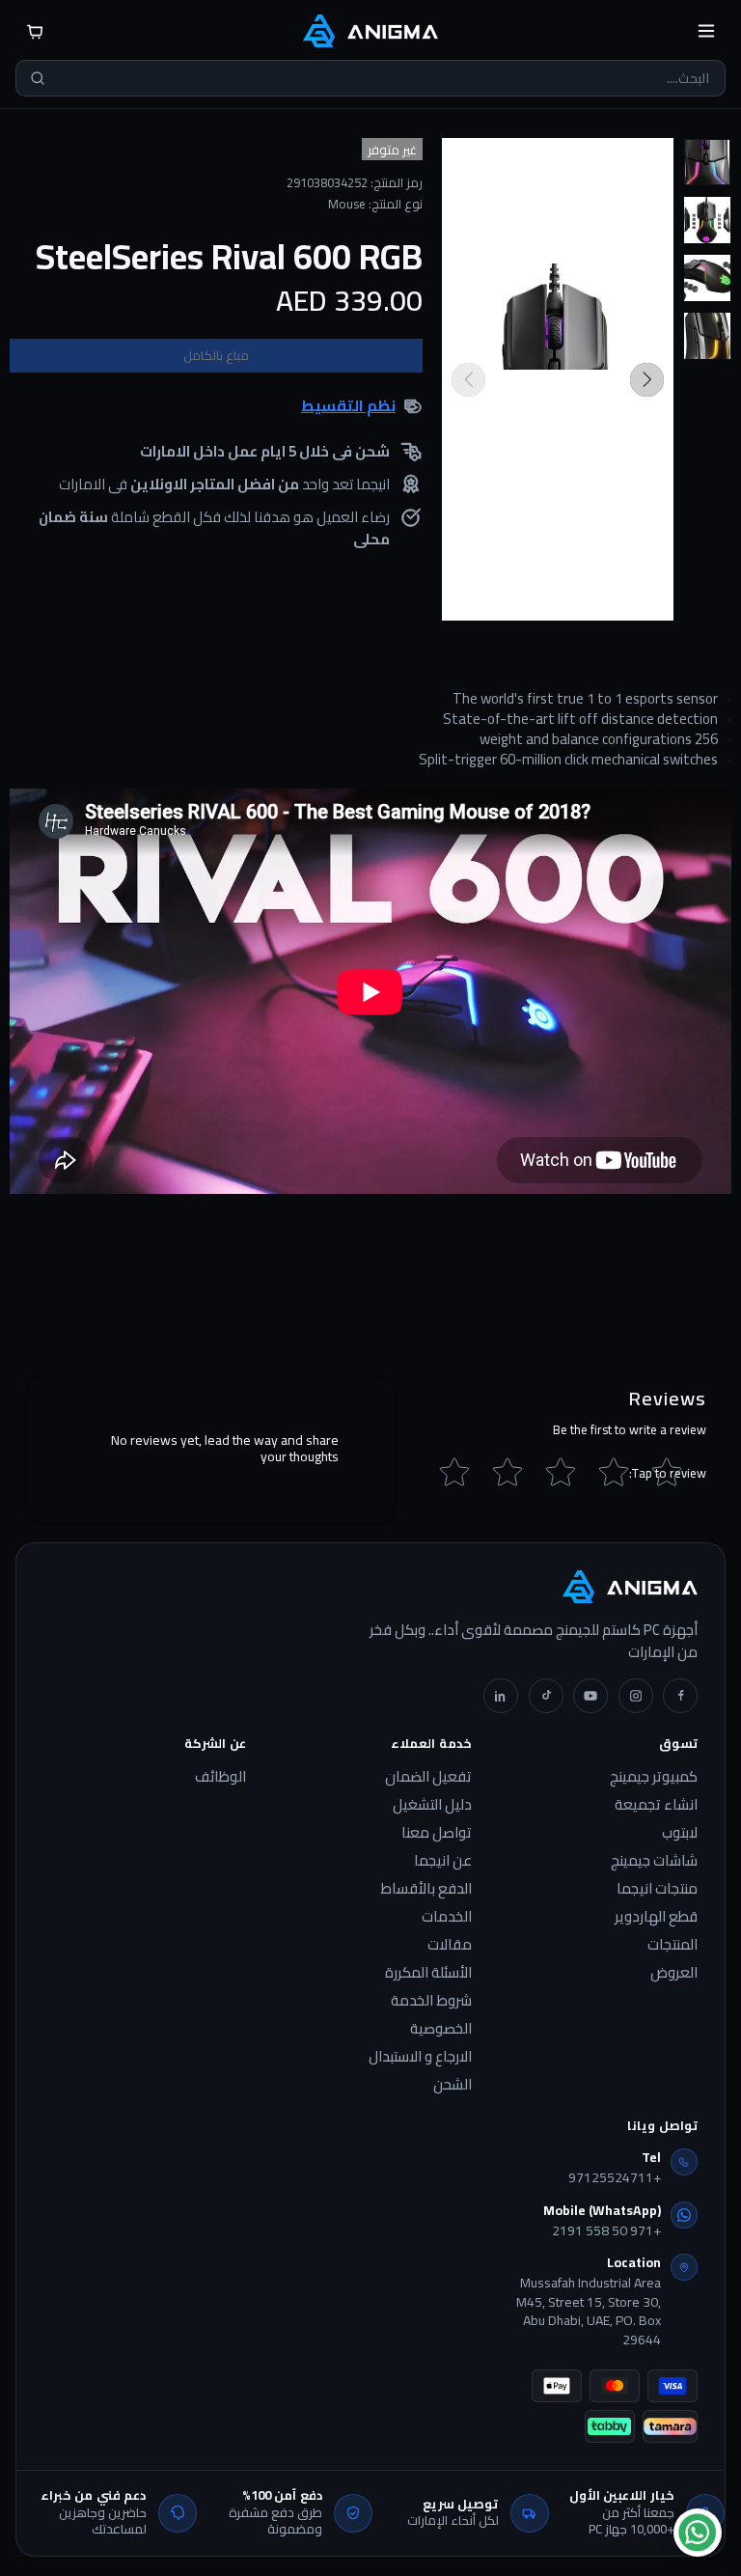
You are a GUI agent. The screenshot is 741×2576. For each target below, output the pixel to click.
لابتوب (680, 1833)
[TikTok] (546, 1696)
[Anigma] (370, 31)
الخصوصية (441, 2029)
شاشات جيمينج (654, 1861)
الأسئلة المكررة (428, 1973)
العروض (674, 1973)
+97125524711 (615, 2178)
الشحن (453, 2085)
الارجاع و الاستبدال (420, 2057)
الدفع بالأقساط (426, 1889)
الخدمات (447, 1917)
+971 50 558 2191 (606, 2231)
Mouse (347, 204)
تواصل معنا (437, 1833)
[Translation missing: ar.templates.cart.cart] (35, 31)
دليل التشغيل (432, 1805)
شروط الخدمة (431, 2001)
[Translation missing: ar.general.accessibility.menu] (706, 31)
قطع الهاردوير (656, 1917)
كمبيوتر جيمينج (654, 1777)
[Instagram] (636, 1696)
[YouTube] (590, 1696)
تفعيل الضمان (428, 1777)
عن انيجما (443, 1861)
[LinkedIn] (501, 1696)
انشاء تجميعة (656, 1805)
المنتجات (672, 1945)
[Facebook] (680, 1696)
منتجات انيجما (657, 1889)
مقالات (450, 1945)
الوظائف (220, 1777)
